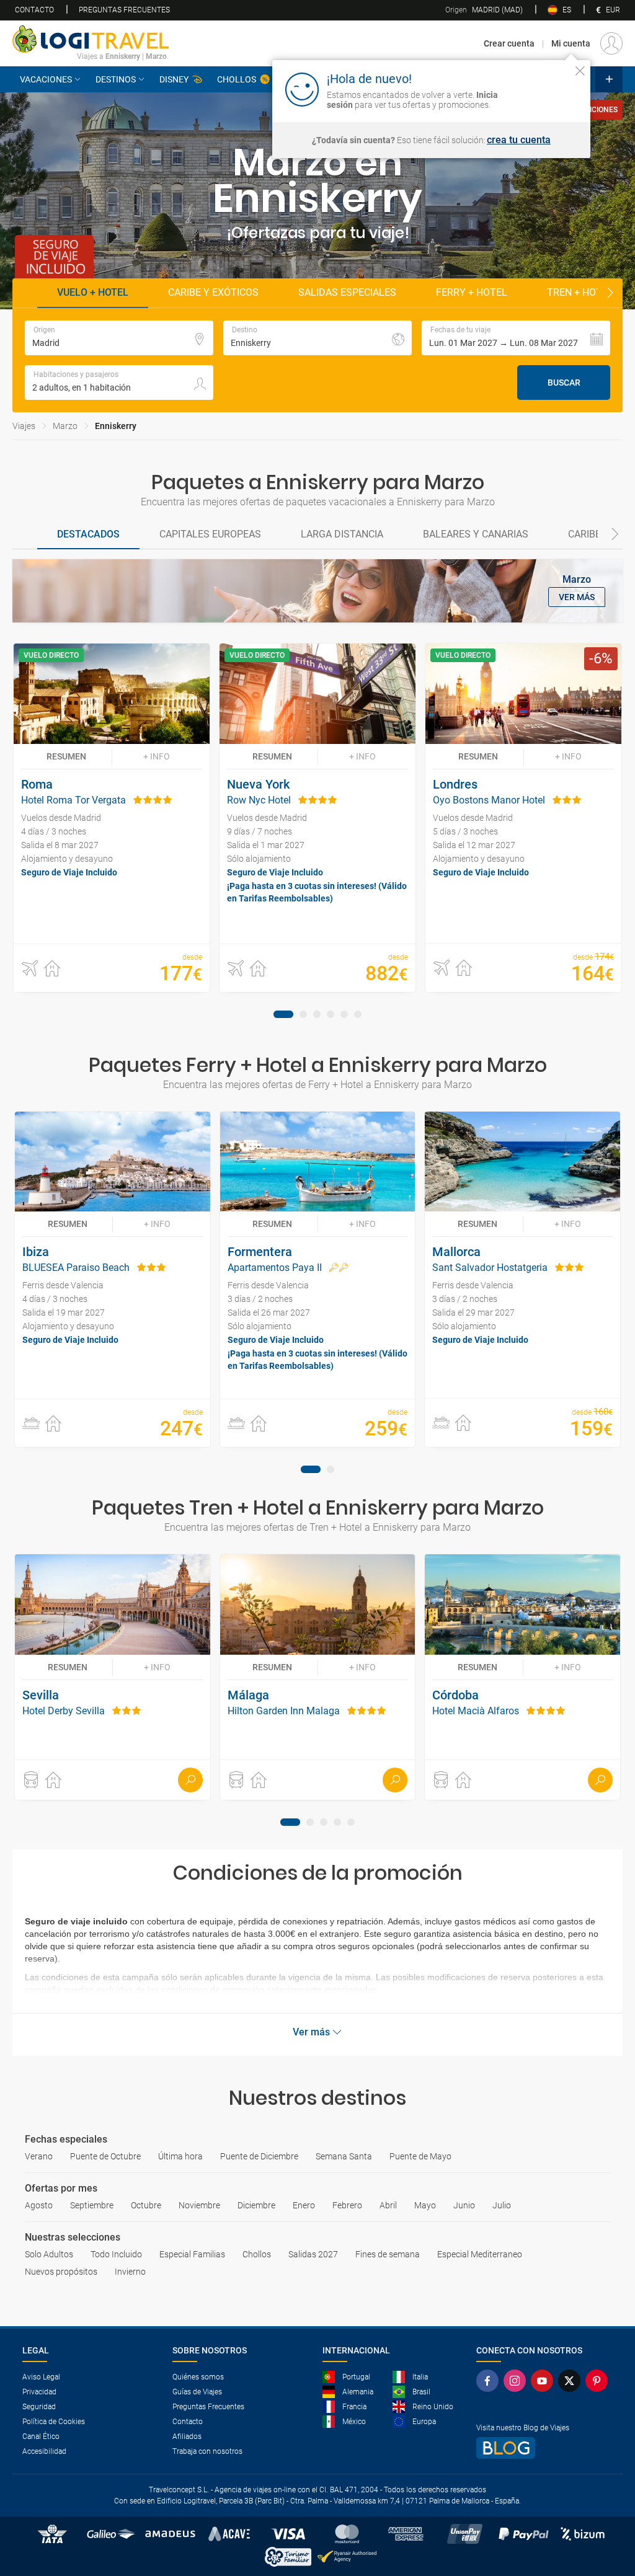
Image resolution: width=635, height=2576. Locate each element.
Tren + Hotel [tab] (580, 292)
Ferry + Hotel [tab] (472, 292)
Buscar (564, 383)
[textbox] (119, 338)
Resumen (66, 756)
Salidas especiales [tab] (347, 292)
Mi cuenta (571, 43)
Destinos (116, 79)
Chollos (237, 79)
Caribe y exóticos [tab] (213, 292)
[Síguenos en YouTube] (544, 2381)
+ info (157, 756)
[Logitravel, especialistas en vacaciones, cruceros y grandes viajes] (91, 39)
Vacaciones (46, 79)
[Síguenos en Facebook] (490, 2381)
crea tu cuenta (519, 140)
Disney (174, 79)
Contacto (34, 10)
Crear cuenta (509, 43)
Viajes (24, 426)
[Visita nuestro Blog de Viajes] (544, 2448)
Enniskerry (116, 426)
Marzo (65, 426)
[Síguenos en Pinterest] (599, 2381)
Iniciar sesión (542, 89)
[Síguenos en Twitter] (572, 2381)
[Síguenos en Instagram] (517, 2381)
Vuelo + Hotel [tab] (93, 292)
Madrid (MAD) (484, 10)
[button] (516, 338)
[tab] (88, 535)
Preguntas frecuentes (124, 10)
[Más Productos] (609, 79)
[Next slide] (610, 293)
